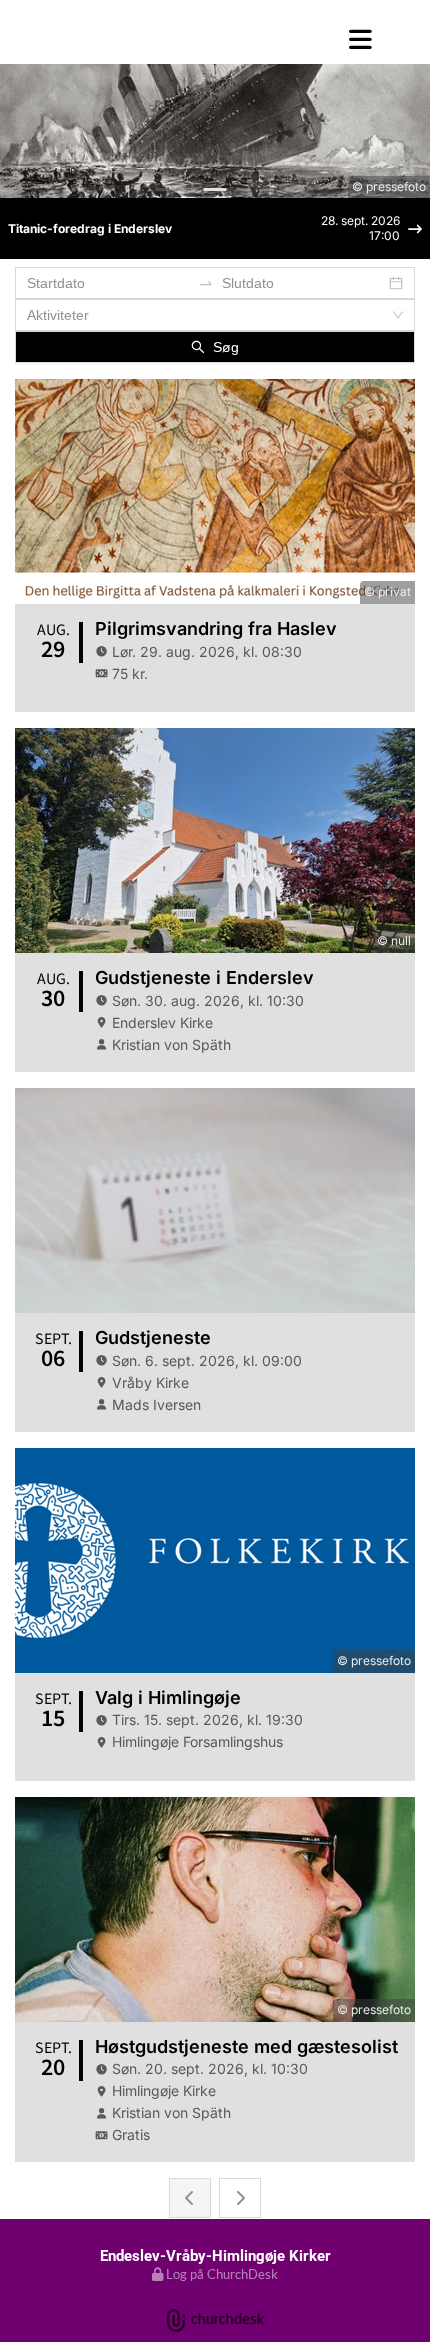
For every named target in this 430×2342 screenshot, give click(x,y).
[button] (215, 39)
